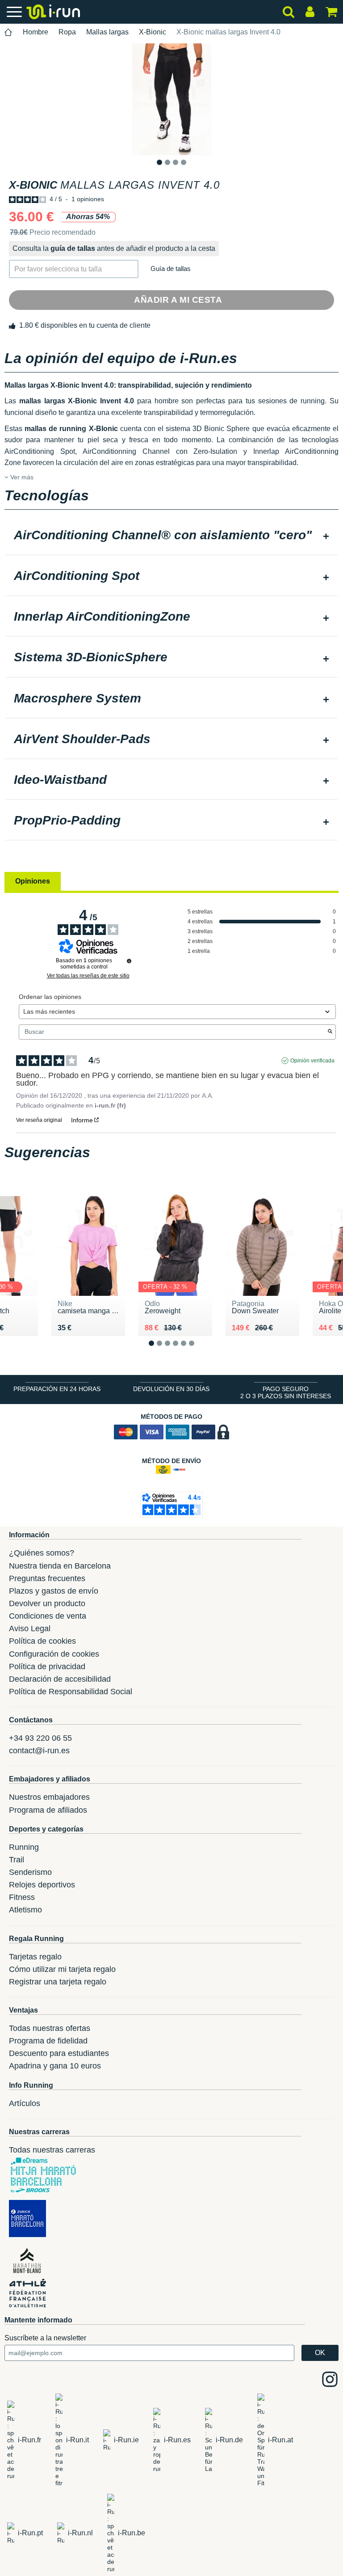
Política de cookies (42, 1641)
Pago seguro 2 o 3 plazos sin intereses (286, 1392)
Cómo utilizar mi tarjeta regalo (62, 1969)
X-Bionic (153, 32)
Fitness (22, 1897)
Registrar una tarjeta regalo (58, 1982)
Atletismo (25, 1910)
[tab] (171, 536)
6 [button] (199, 1350)
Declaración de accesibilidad (60, 1679)
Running (24, 1847)
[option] (171, 99)
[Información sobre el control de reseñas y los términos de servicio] (129, 961)
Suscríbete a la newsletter (45, 2338)
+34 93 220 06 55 (40, 1738)
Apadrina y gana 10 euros (55, 2066)
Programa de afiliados (48, 1810)
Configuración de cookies (54, 1654)
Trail (17, 1860)
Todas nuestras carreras (52, 2150)
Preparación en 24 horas (57, 1389)
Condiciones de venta (48, 1616)
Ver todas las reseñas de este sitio (88, 976)
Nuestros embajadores (49, 1797)
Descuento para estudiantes (59, 2053)
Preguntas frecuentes (47, 1578)
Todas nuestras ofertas (50, 2028)
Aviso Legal (30, 1629)
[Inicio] (8, 32)
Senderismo (30, 1872)
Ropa (67, 32)
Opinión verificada (312, 1061)
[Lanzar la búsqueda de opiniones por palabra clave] (330, 1032)
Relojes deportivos (42, 1885)
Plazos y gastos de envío (54, 1591)
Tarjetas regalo (35, 1957)
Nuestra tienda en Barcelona (60, 1566)
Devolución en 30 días (171, 1389)
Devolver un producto (47, 1603)
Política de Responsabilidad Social (71, 1692)
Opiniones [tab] (33, 881)
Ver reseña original (39, 1120)
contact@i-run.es (39, 1751)
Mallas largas (107, 32)
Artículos (25, 2103)
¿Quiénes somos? (42, 1553)
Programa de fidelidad (48, 2041)
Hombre (36, 32)
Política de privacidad (47, 1667)
